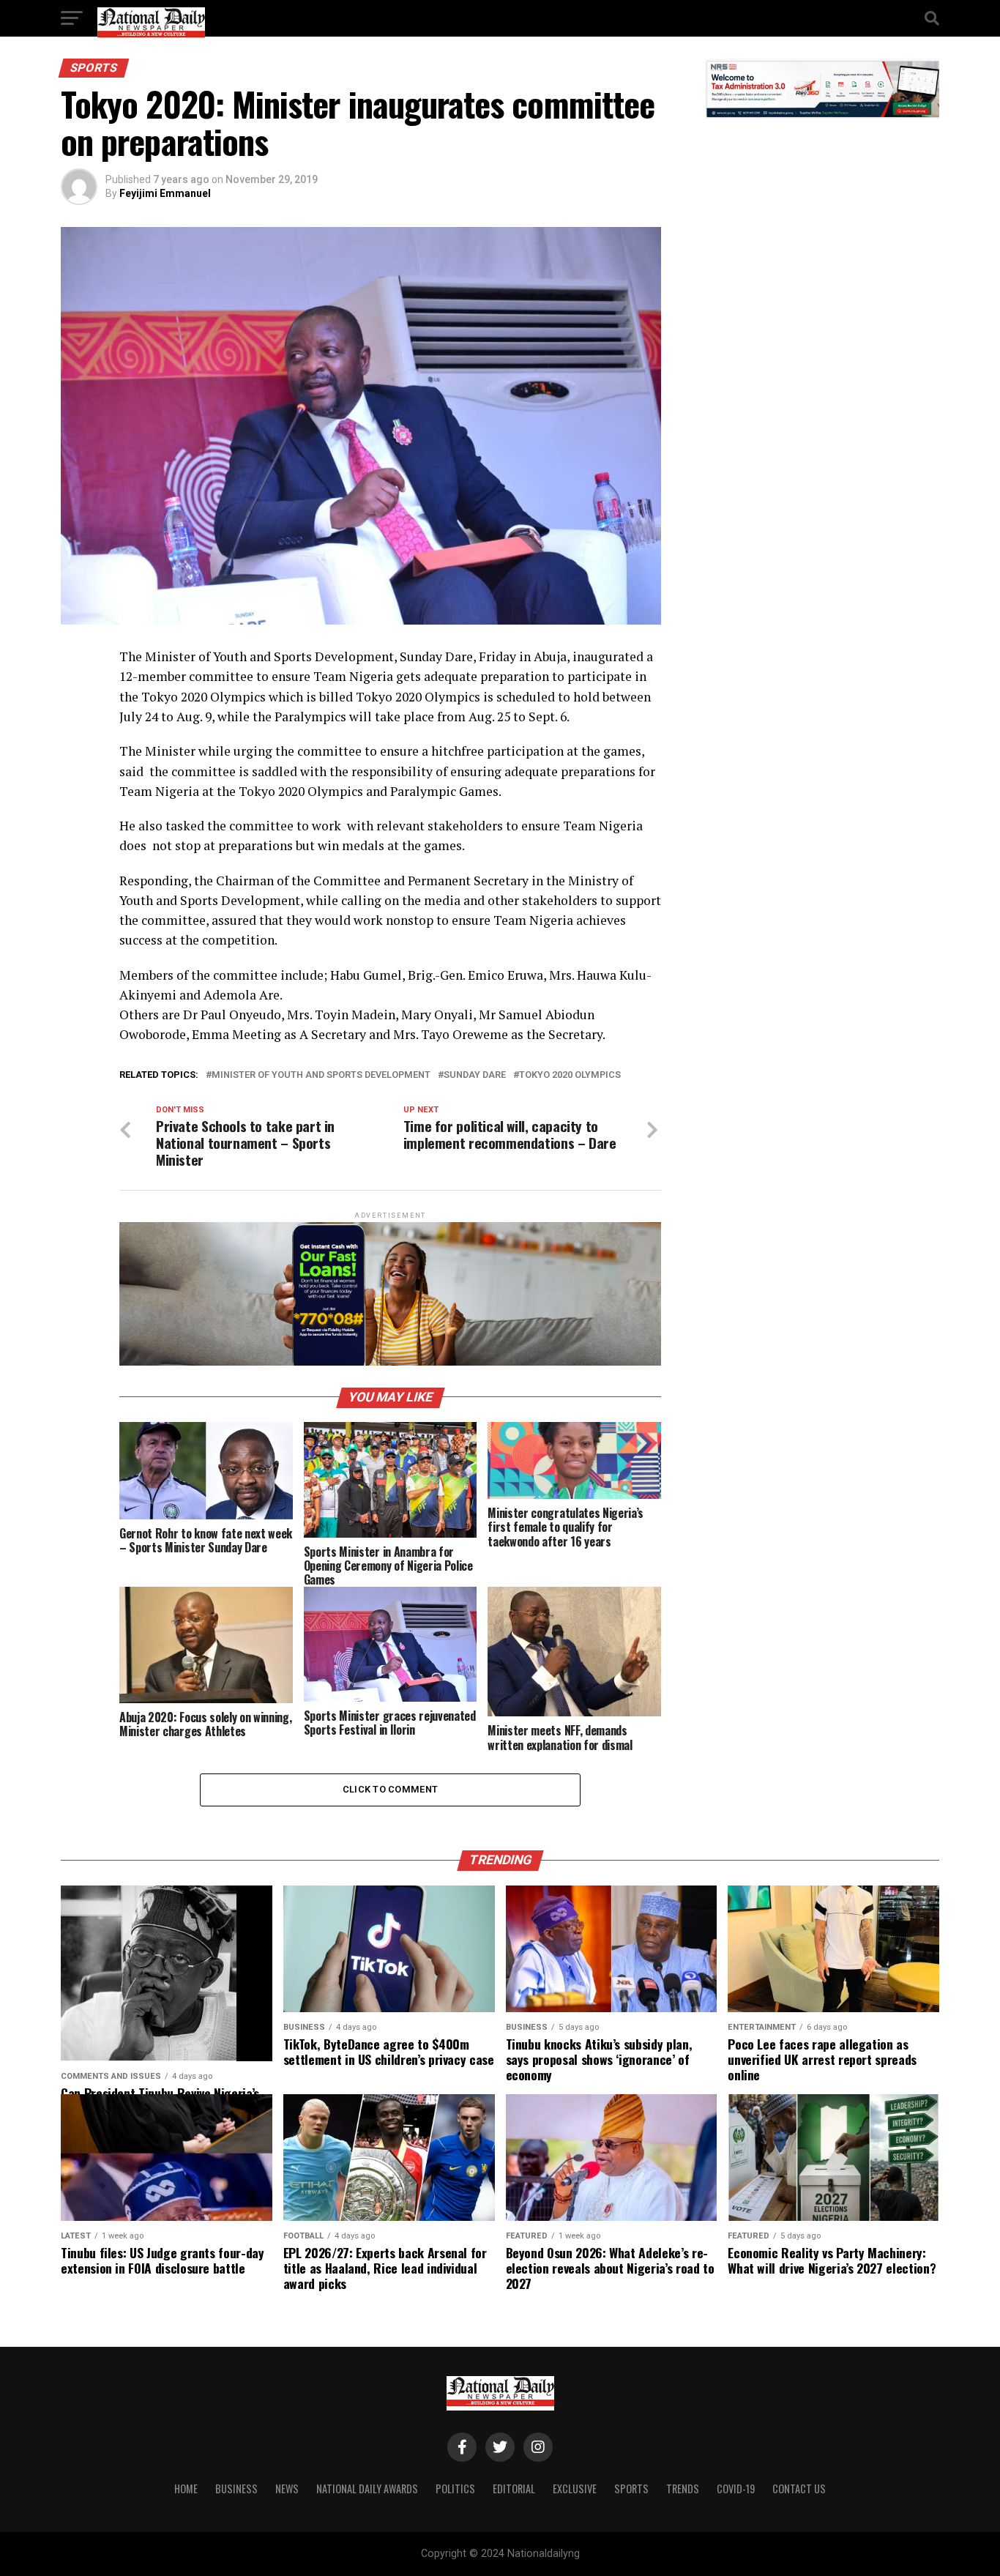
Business (236, 2488)
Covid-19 (736, 2488)
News (287, 2488)
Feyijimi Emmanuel (165, 193)
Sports (631, 2488)
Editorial (514, 2488)
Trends (683, 2488)
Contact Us (799, 2488)
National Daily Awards (367, 2488)
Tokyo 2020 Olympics (570, 1075)
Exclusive (575, 2488)
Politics (455, 2488)
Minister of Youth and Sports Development (321, 1075)
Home (186, 2488)
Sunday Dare (475, 1075)
